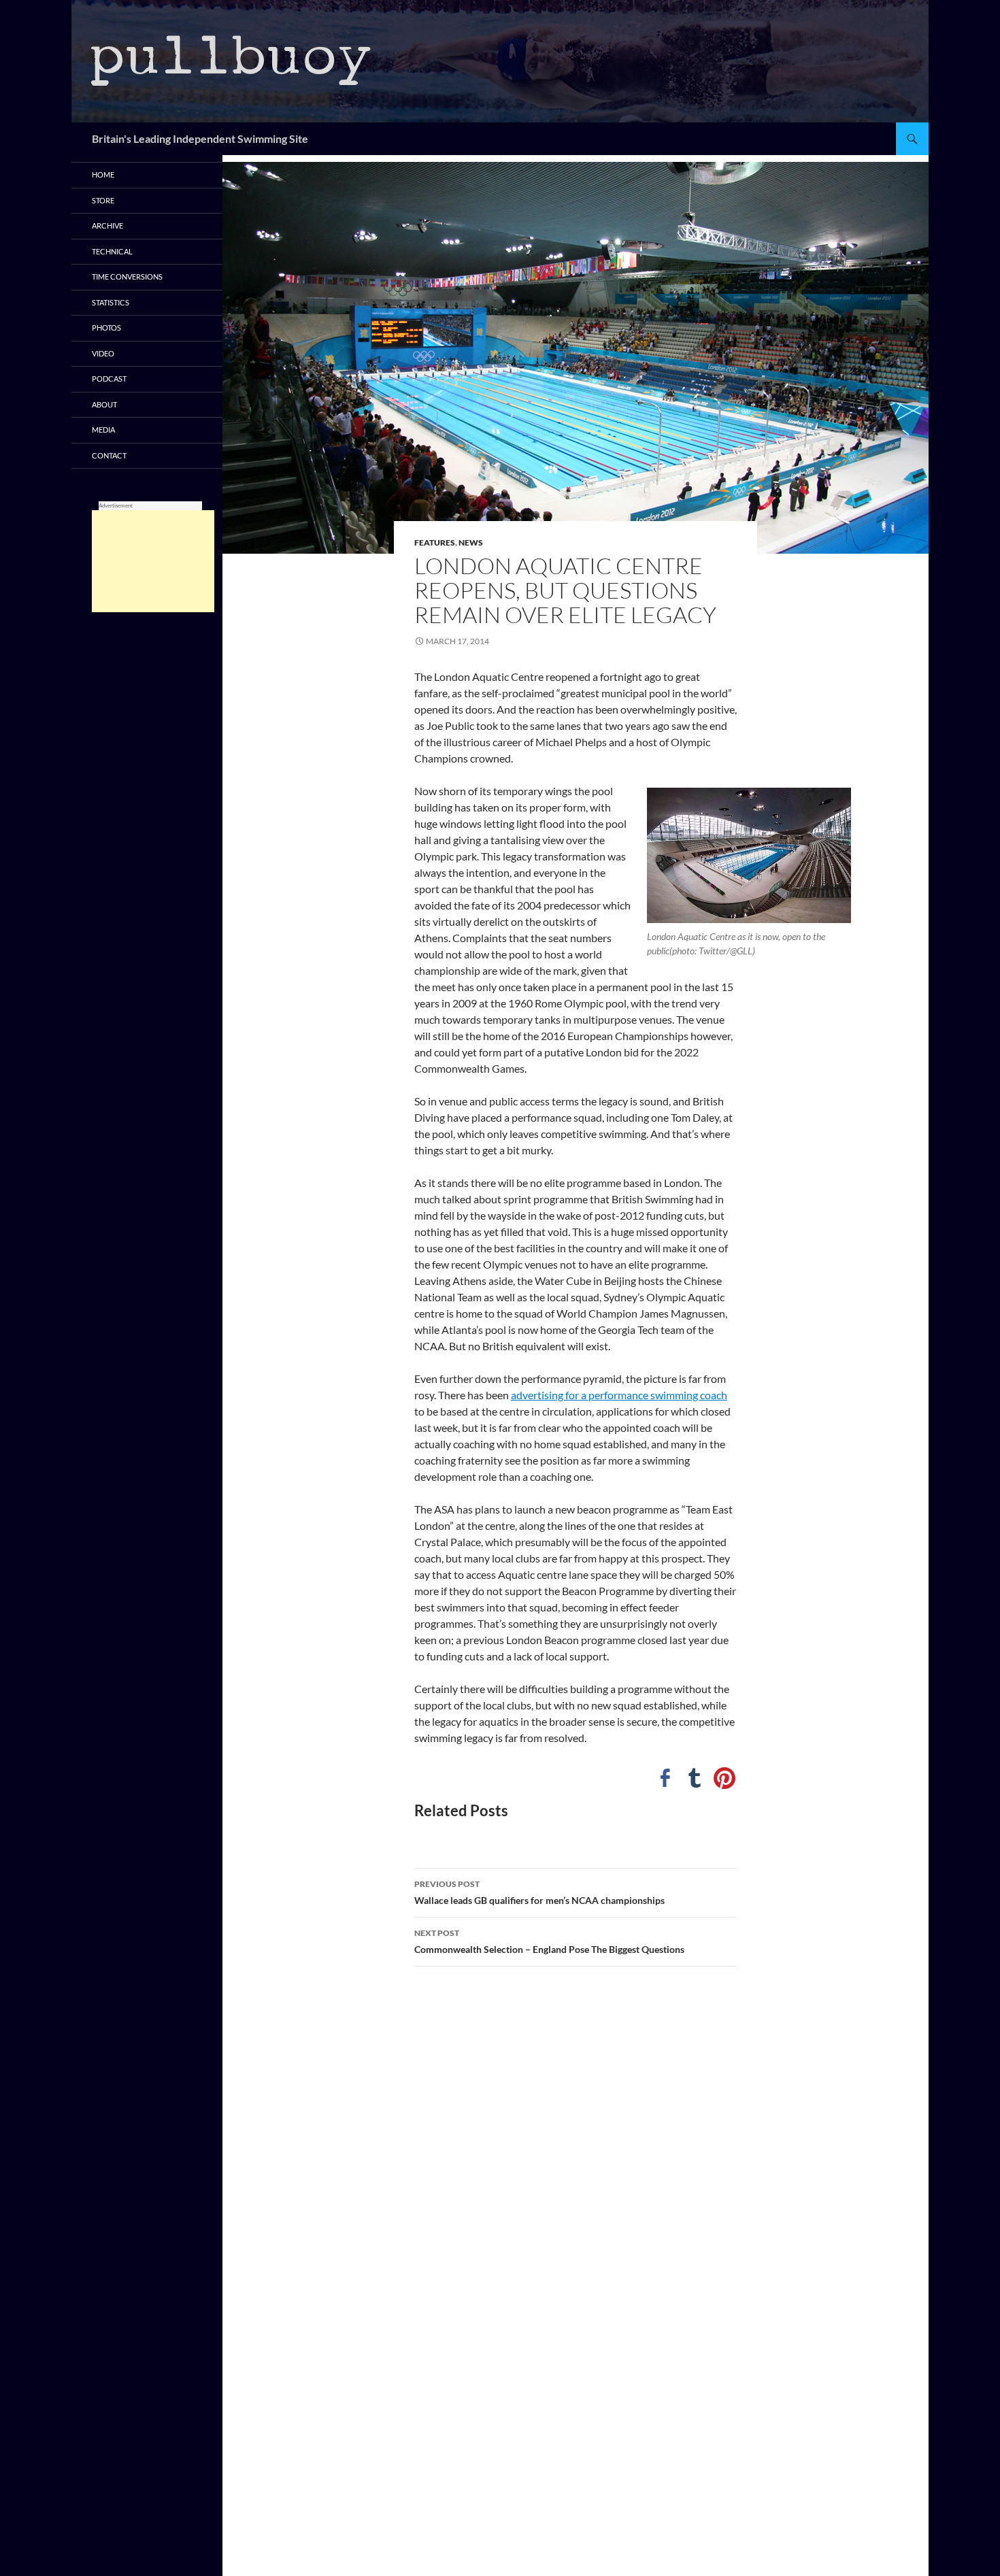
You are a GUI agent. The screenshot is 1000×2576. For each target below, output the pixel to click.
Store (103, 200)
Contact (109, 455)
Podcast (109, 379)
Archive (107, 225)
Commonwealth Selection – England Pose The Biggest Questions (549, 1941)
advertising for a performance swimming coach (619, 1395)
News (471, 542)
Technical (112, 251)
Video (103, 353)
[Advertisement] (153, 561)
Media (103, 430)
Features (435, 542)
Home (103, 174)
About (104, 404)
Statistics (111, 302)
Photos (106, 328)
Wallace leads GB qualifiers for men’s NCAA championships (539, 1892)
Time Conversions (127, 277)
